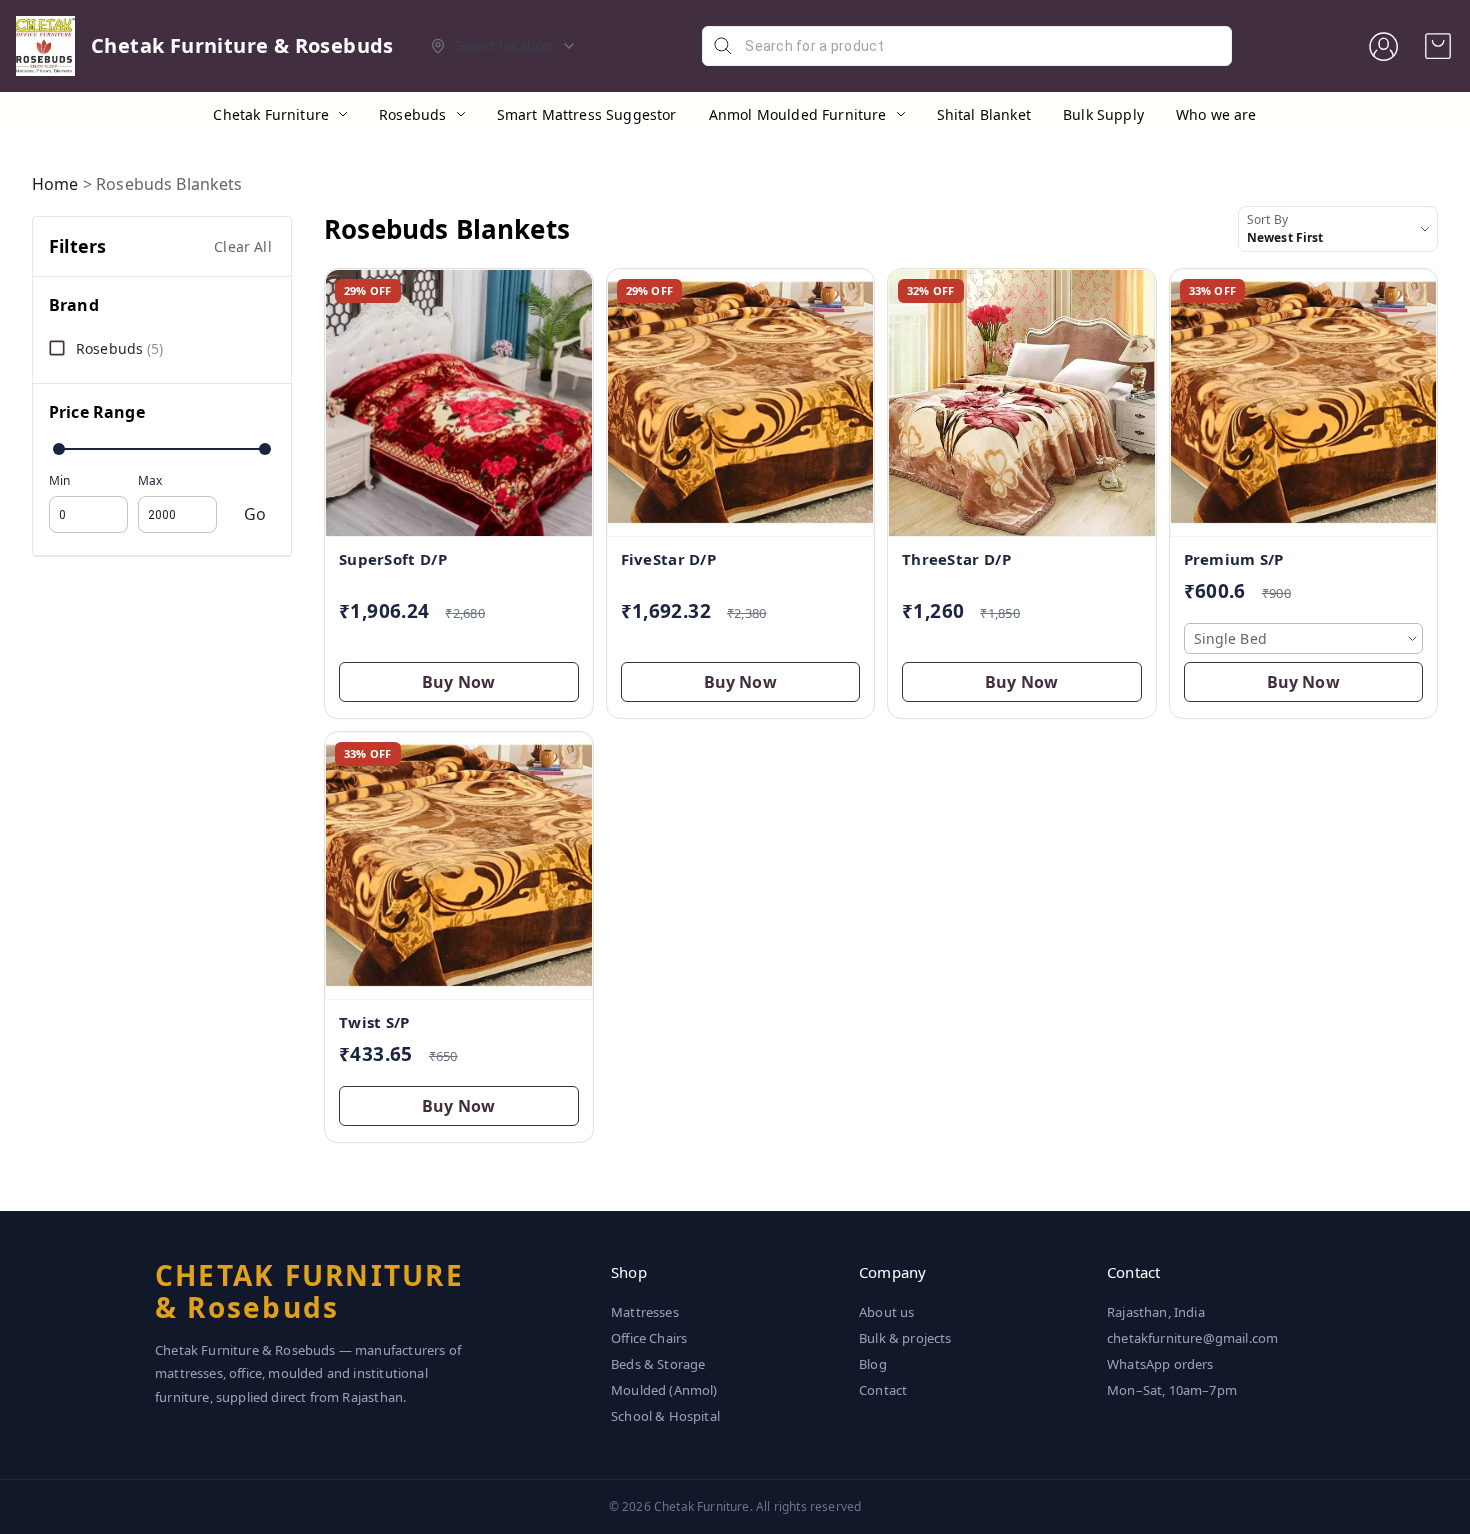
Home (55, 184)
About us (886, 1312)
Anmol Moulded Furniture (798, 114)
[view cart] (1438, 46)
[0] (1438, 46)
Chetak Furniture (271, 114)
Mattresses (645, 1312)
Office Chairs (649, 1338)
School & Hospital (665, 1416)
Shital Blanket (984, 114)
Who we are (1216, 114)
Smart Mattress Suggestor (587, 114)
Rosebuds (412, 114)
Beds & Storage (658, 1364)
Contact (883, 1390)
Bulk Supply (1103, 114)
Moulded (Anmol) (664, 1390)
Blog (873, 1364)
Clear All (243, 246)
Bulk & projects (905, 1338)
